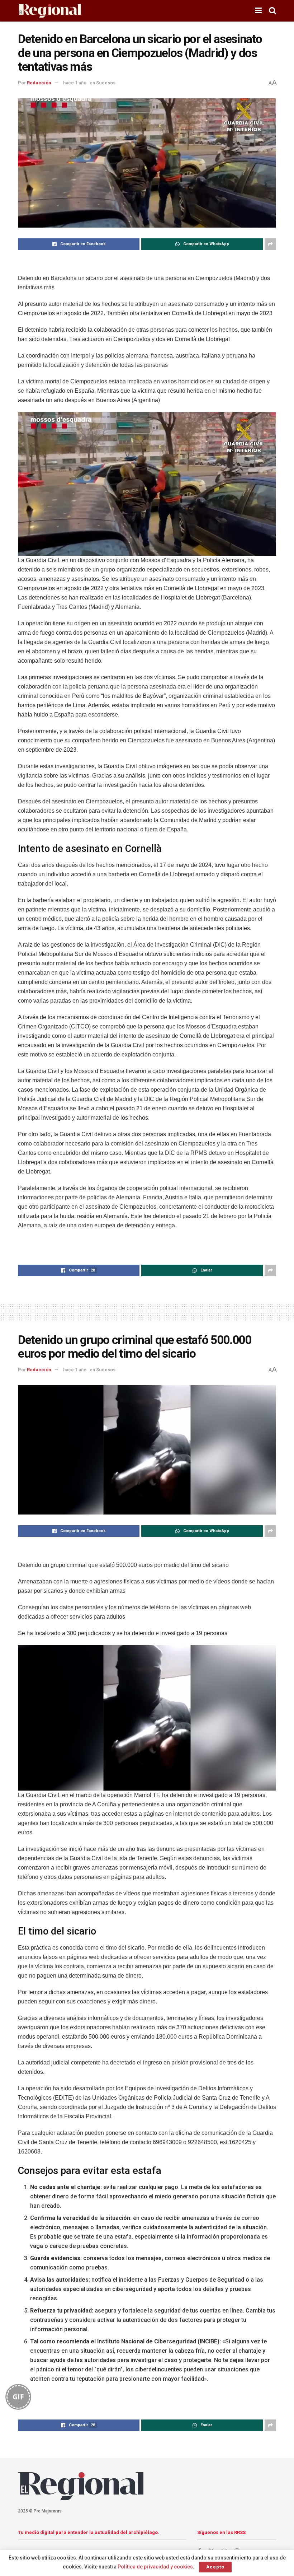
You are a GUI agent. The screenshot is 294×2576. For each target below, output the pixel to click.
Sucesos (106, 83)
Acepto (215, 2567)
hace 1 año (75, 83)
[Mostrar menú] (258, 11)
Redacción (39, 83)
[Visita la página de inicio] (49, 11)
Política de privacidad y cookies (155, 2567)
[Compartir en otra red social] (270, 244)
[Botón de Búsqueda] (272, 11)
